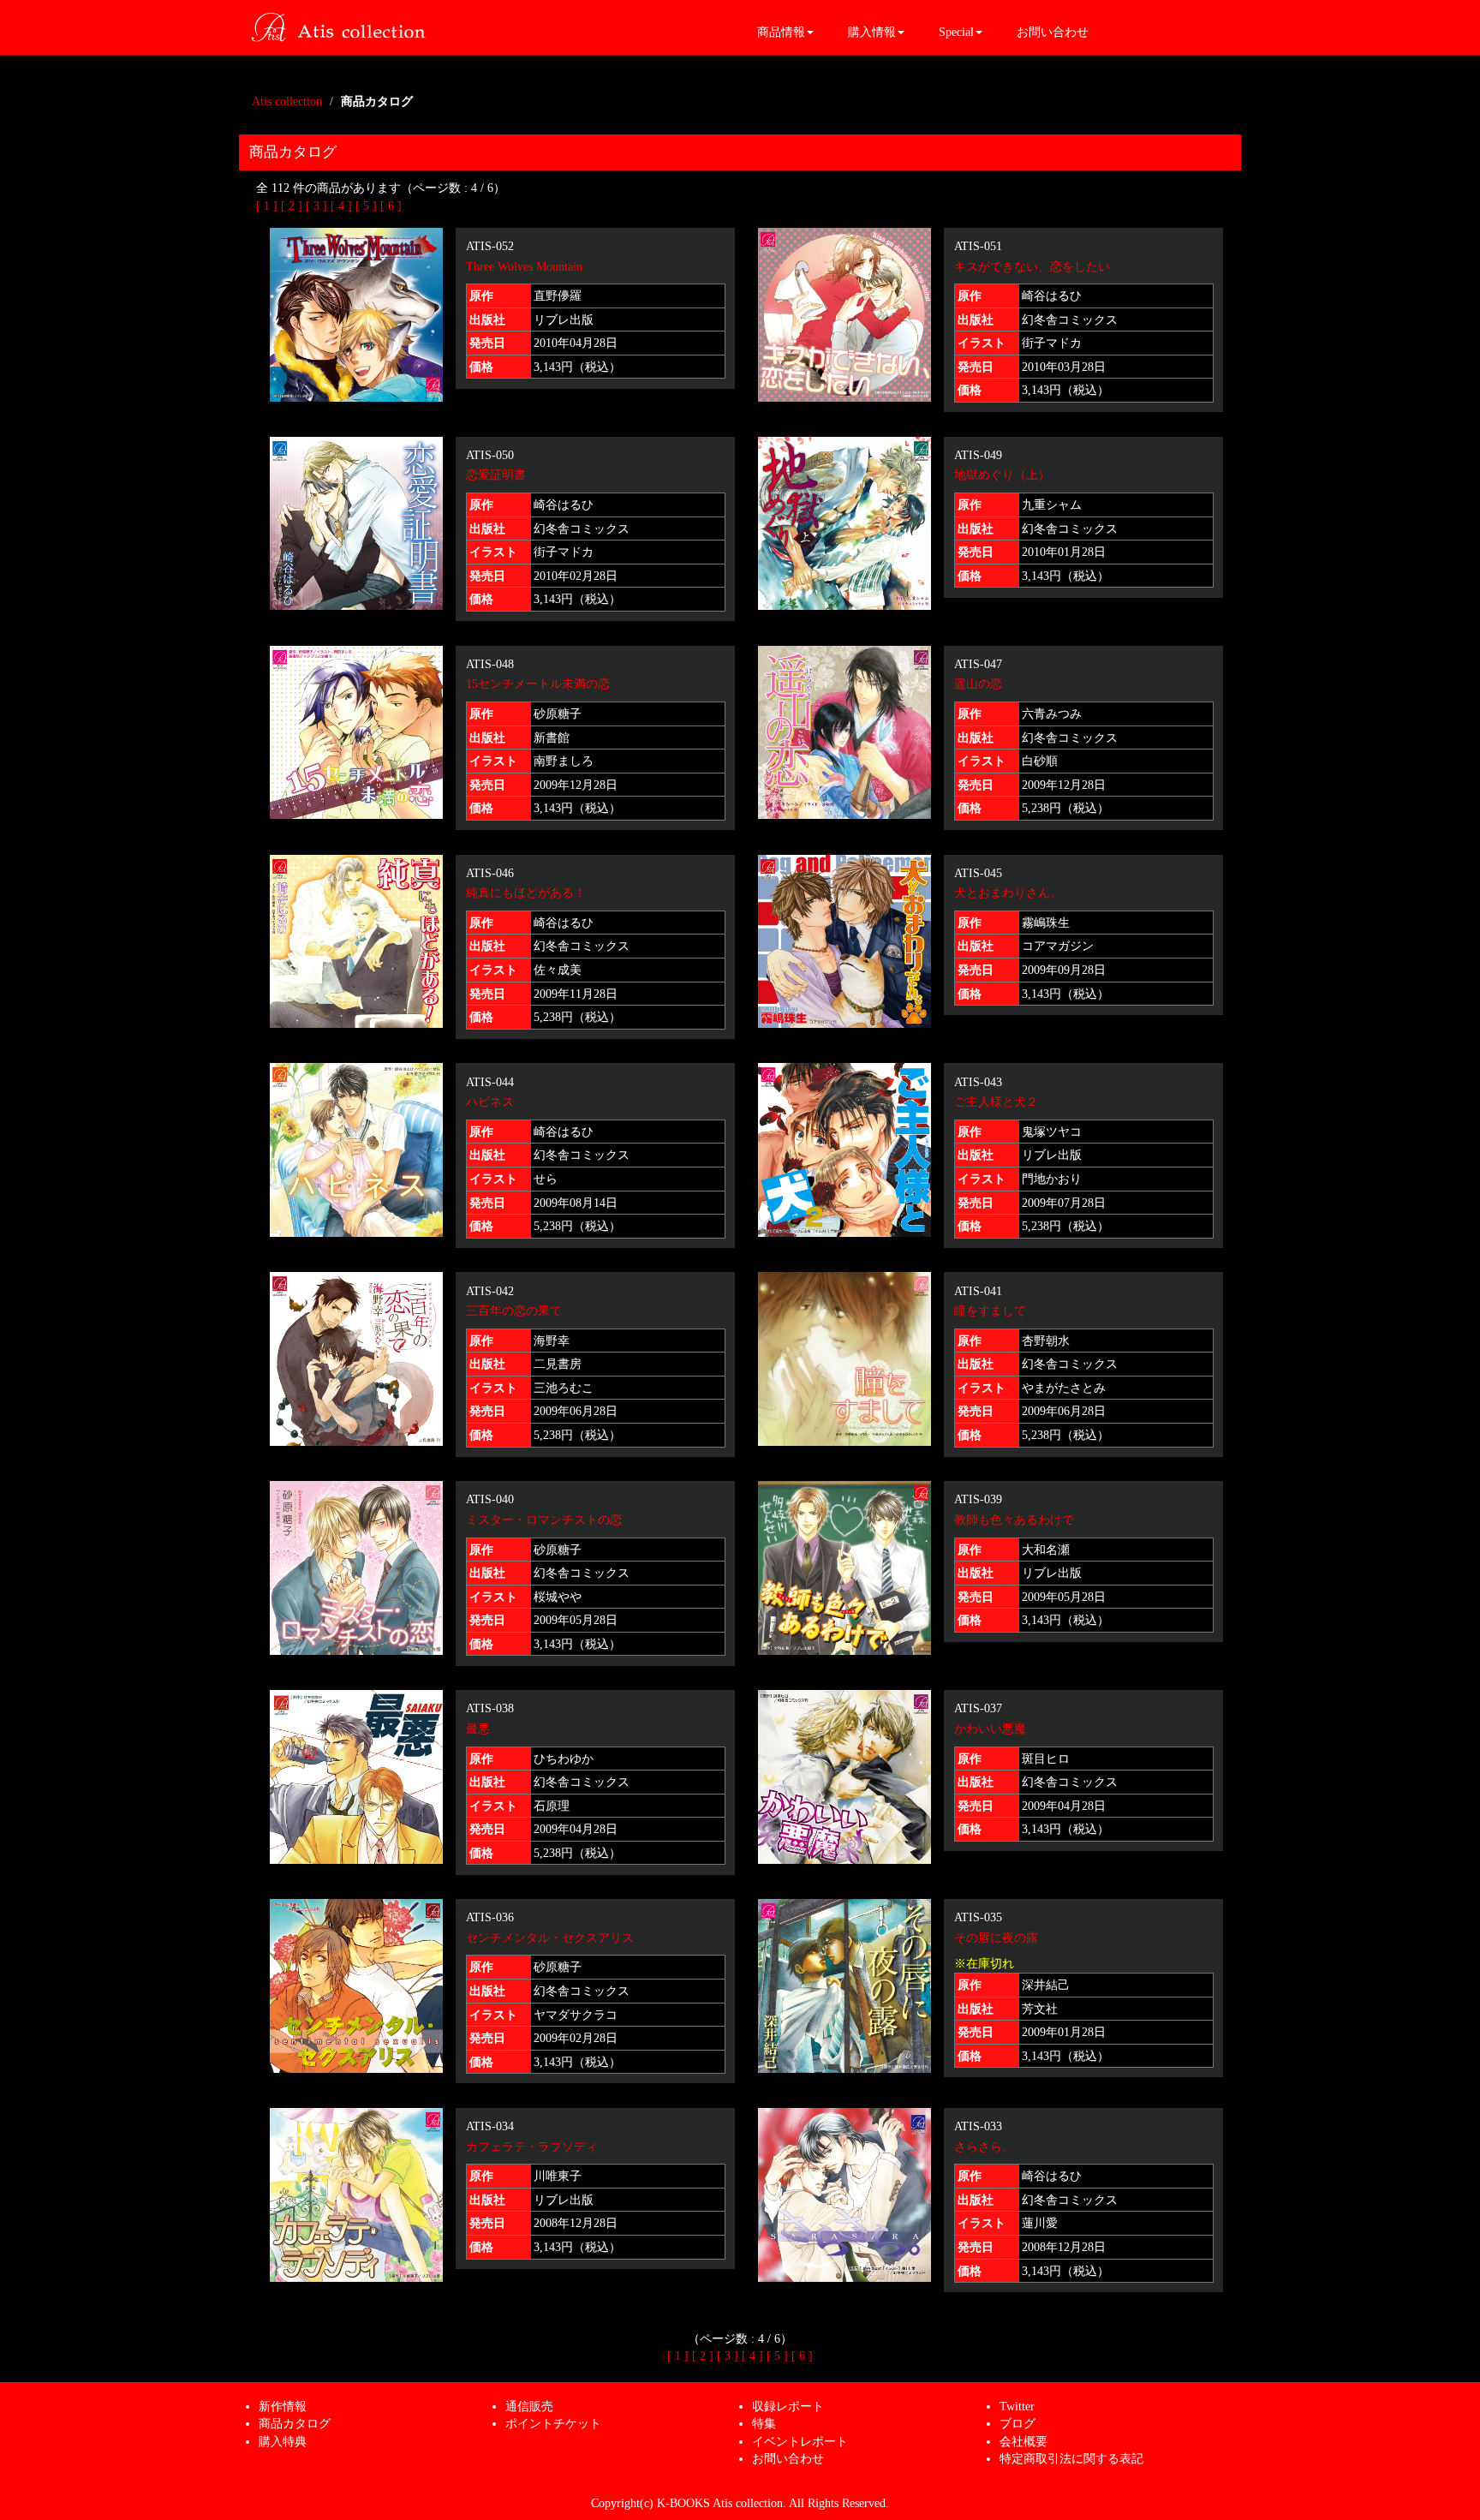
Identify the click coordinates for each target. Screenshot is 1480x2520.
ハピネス (490, 1102)
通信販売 (529, 2406)
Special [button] (956, 32)
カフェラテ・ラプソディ (532, 2147)
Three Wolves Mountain (524, 266)
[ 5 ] (366, 206)
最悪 (478, 1729)
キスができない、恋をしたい (1032, 266)
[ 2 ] (292, 206)
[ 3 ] (316, 206)
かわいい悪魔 (990, 1729)
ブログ (1017, 2423)
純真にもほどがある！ (526, 893)
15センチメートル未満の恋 (538, 684)
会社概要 (1023, 2441)
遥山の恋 (978, 684)
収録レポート (788, 2406)
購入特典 (283, 2441)
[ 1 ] (267, 206)
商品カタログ (295, 2423)
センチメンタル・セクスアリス (550, 1938)
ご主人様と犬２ (996, 1102)
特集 (764, 2423)
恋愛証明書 (496, 475)
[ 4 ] (341, 206)
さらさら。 (984, 2147)
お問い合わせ (1053, 32)
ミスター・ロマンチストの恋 (544, 1520)
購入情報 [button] (872, 32)
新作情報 (283, 2406)
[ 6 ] (391, 206)
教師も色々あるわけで (1014, 1520)
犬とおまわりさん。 (1008, 893)
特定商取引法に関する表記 (1071, 2458)
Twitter (1017, 2406)
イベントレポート (800, 2441)
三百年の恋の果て (514, 1311)
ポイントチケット (553, 2423)
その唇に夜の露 (996, 1938)
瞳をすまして (990, 1311)
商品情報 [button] (781, 32)
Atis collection (287, 101)
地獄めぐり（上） (1002, 475)
